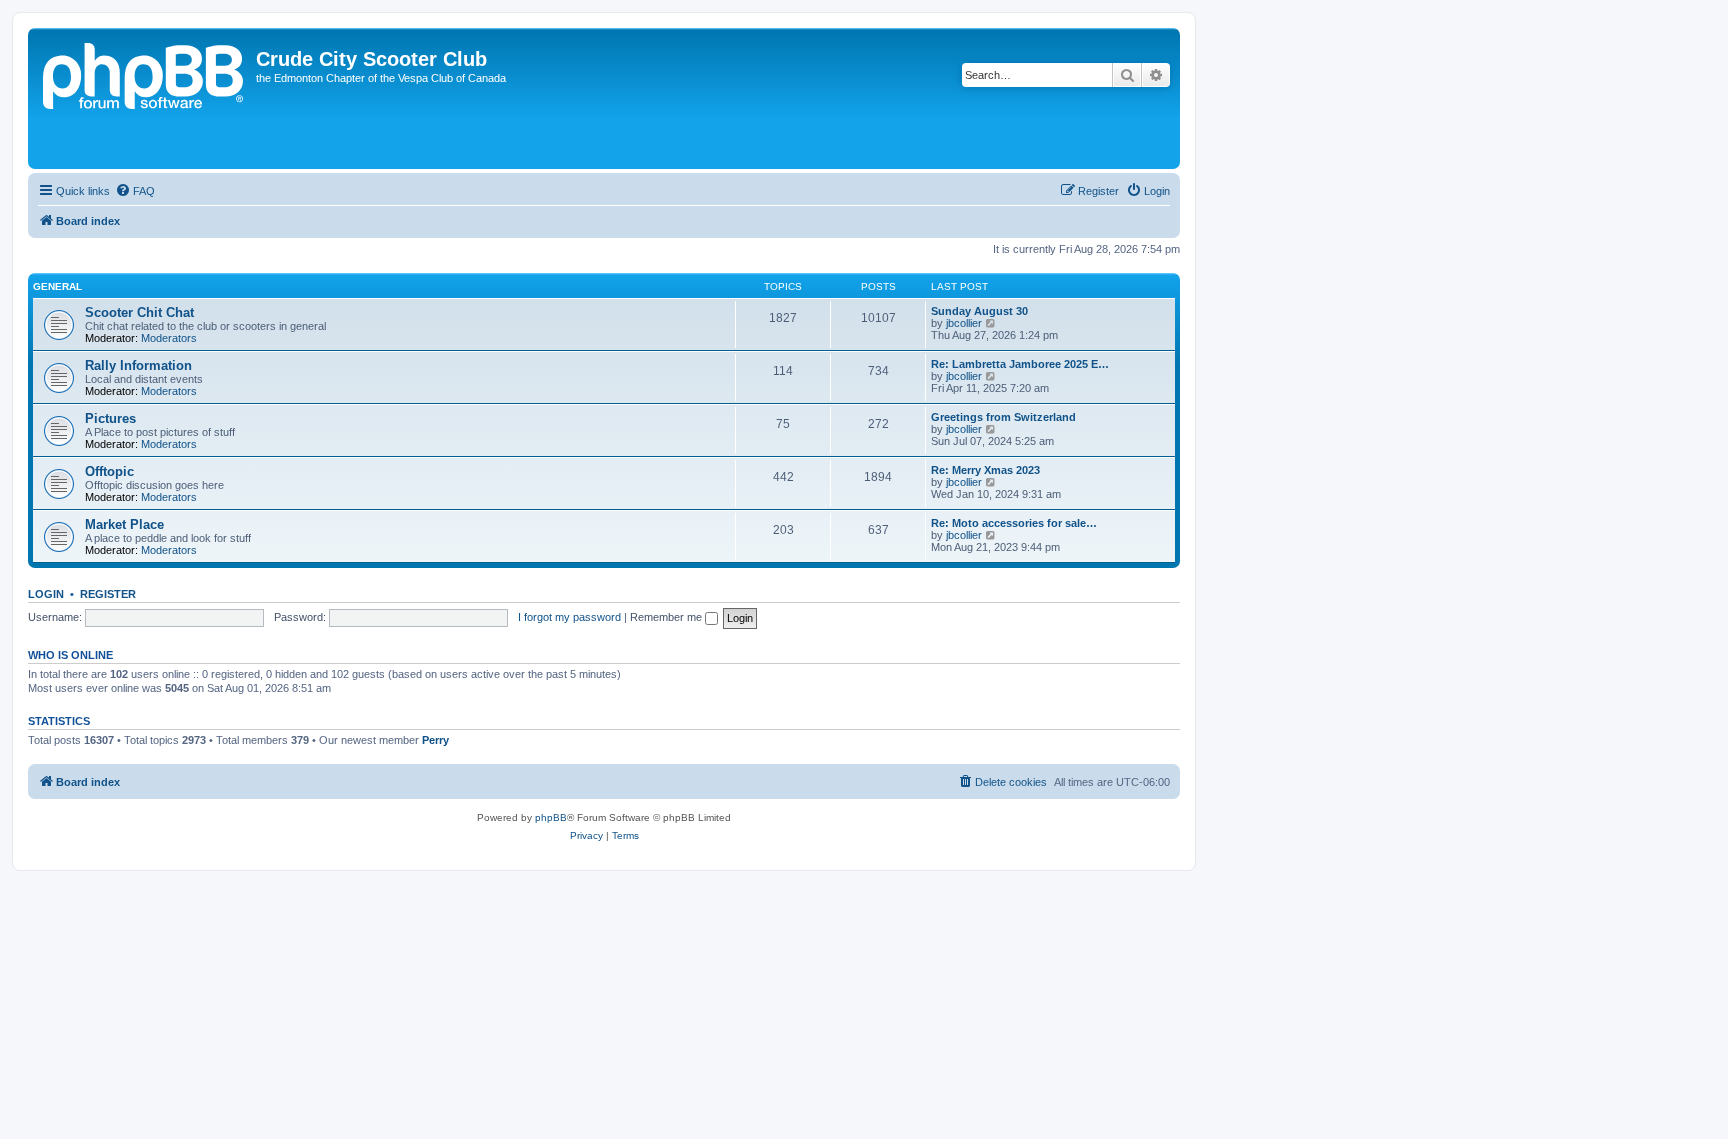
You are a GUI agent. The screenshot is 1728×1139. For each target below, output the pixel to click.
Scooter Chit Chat (139, 312)
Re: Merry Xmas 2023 (985, 470)
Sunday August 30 (979, 311)
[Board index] (144, 98)
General (57, 286)
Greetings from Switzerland (1003, 417)
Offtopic (109, 471)
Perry (435, 740)
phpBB (551, 817)
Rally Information (138, 365)
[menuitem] (135, 191)
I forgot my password (569, 617)
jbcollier (964, 323)
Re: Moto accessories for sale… (1014, 523)
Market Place (124, 524)
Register (108, 594)
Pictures (110, 418)
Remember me (667, 617)
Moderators (169, 338)
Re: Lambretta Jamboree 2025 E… (1020, 364)
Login (46, 594)
